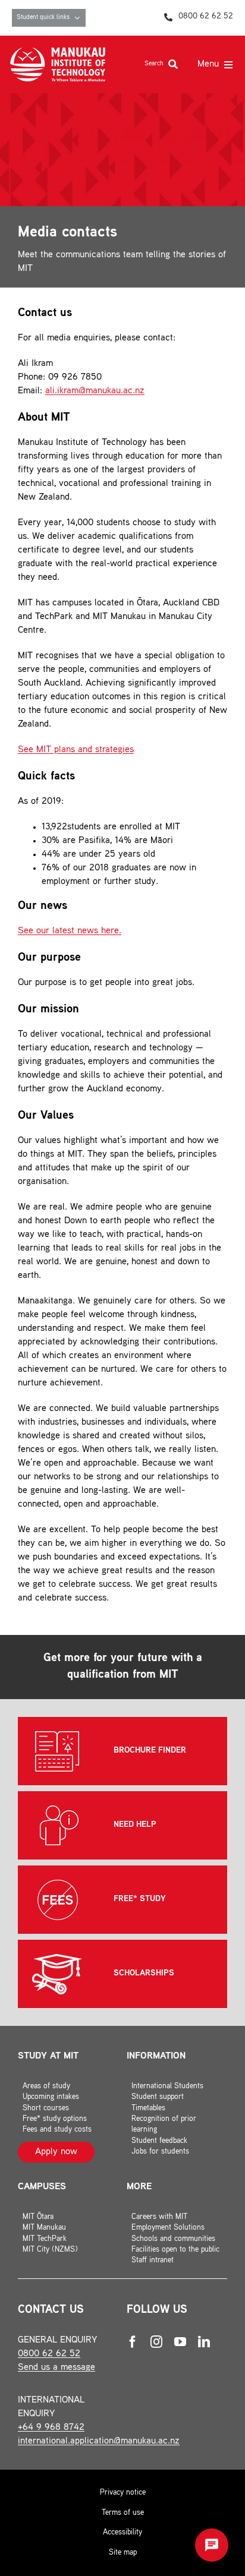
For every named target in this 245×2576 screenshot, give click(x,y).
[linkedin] (204, 2342)
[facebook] (133, 2342)
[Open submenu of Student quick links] (80, 18)
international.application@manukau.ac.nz (99, 2441)
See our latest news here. (70, 931)
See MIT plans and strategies (76, 750)
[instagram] (156, 2342)
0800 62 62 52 (49, 2354)
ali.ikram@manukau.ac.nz (95, 391)
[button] (212, 2545)
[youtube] (180, 2342)
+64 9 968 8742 (51, 2428)
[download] (58, 52)
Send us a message (56, 2368)
